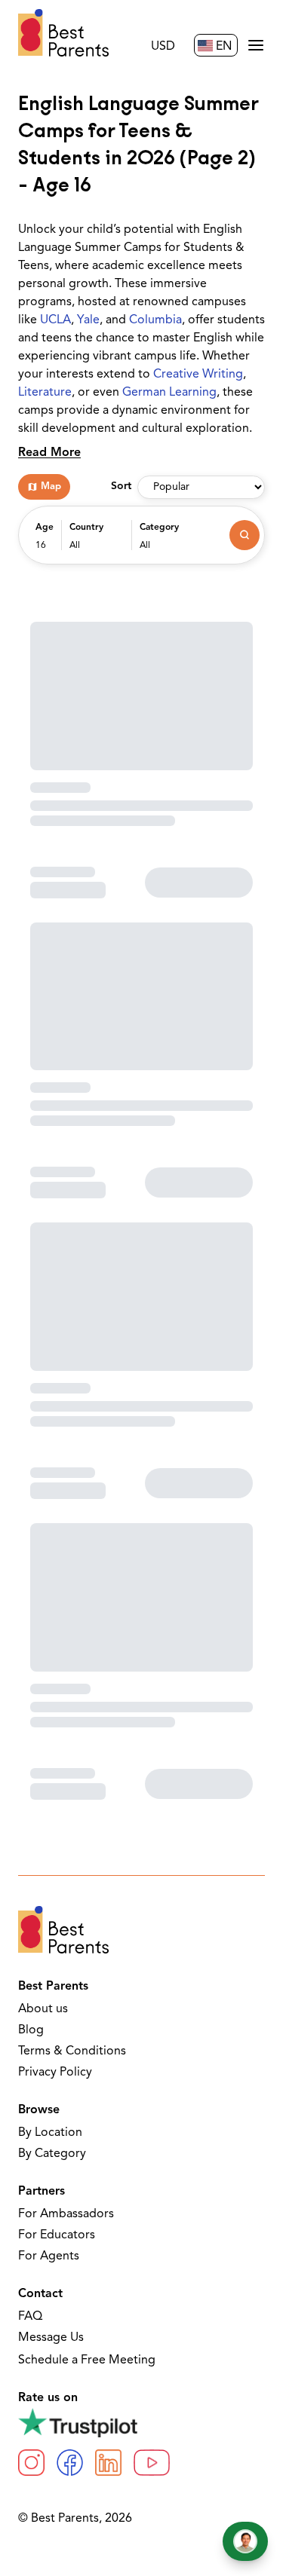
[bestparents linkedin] (108, 2463)
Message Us (51, 2338)
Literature (45, 393)
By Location (50, 2133)
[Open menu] (256, 45)
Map (51, 486)
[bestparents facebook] (70, 2463)
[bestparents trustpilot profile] (141, 2422)
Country (86, 528)
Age (45, 528)
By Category (52, 2154)
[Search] (245, 535)
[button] (45, 543)
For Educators (57, 2235)
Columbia (155, 320)
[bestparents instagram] (31, 2463)
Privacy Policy (55, 2073)
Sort (121, 486)
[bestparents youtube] (152, 2463)
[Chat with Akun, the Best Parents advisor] (245, 2541)
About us (43, 2009)
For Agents (49, 2256)
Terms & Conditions (72, 2051)
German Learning (169, 393)
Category (159, 528)
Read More (49, 453)
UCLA (55, 320)
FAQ (30, 2317)
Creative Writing (198, 375)
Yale (88, 320)
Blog (31, 2030)
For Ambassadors (66, 2214)
